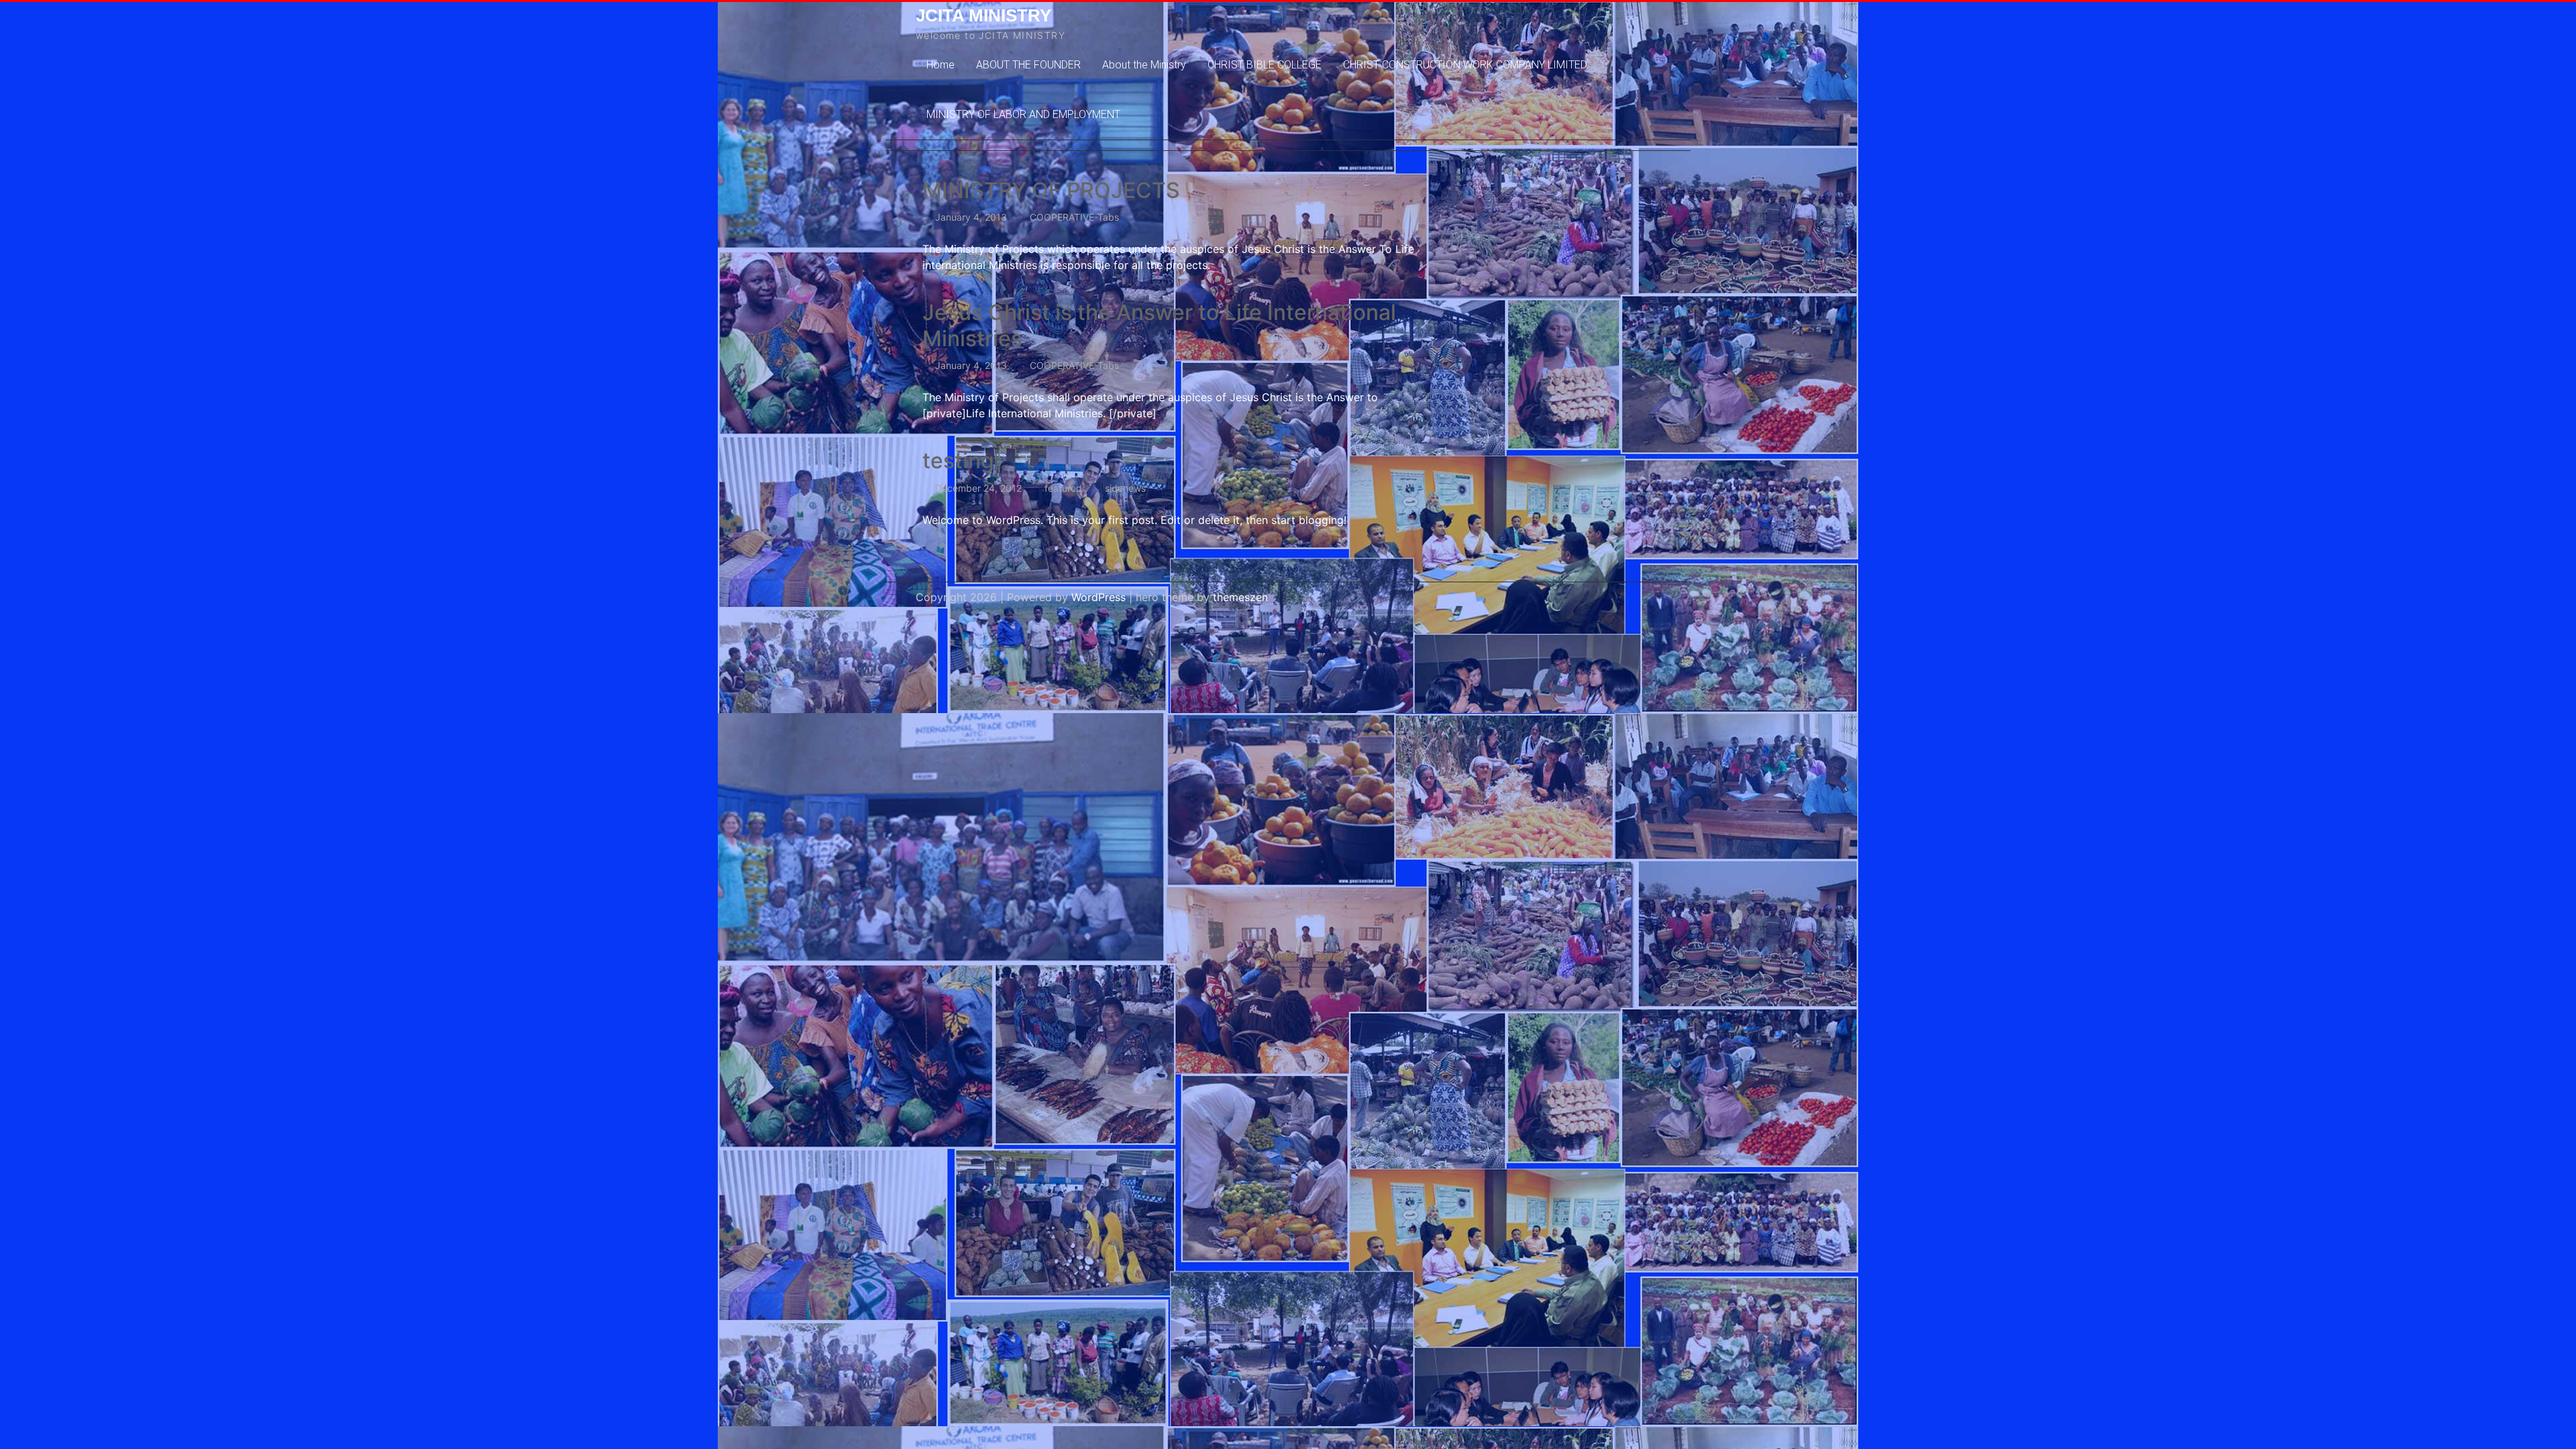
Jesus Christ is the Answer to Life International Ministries (1159, 325)
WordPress (1098, 597)
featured (1063, 488)
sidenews (1125, 488)
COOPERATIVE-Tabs (1074, 217)
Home (941, 65)
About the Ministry (1144, 65)
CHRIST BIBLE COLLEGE (1265, 65)
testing (958, 461)
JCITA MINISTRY (983, 15)
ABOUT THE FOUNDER (1028, 65)
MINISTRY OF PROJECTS (1051, 190)
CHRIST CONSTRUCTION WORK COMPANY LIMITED (1465, 65)
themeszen (1240, 597)
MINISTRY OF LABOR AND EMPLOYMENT (1023, 114)
